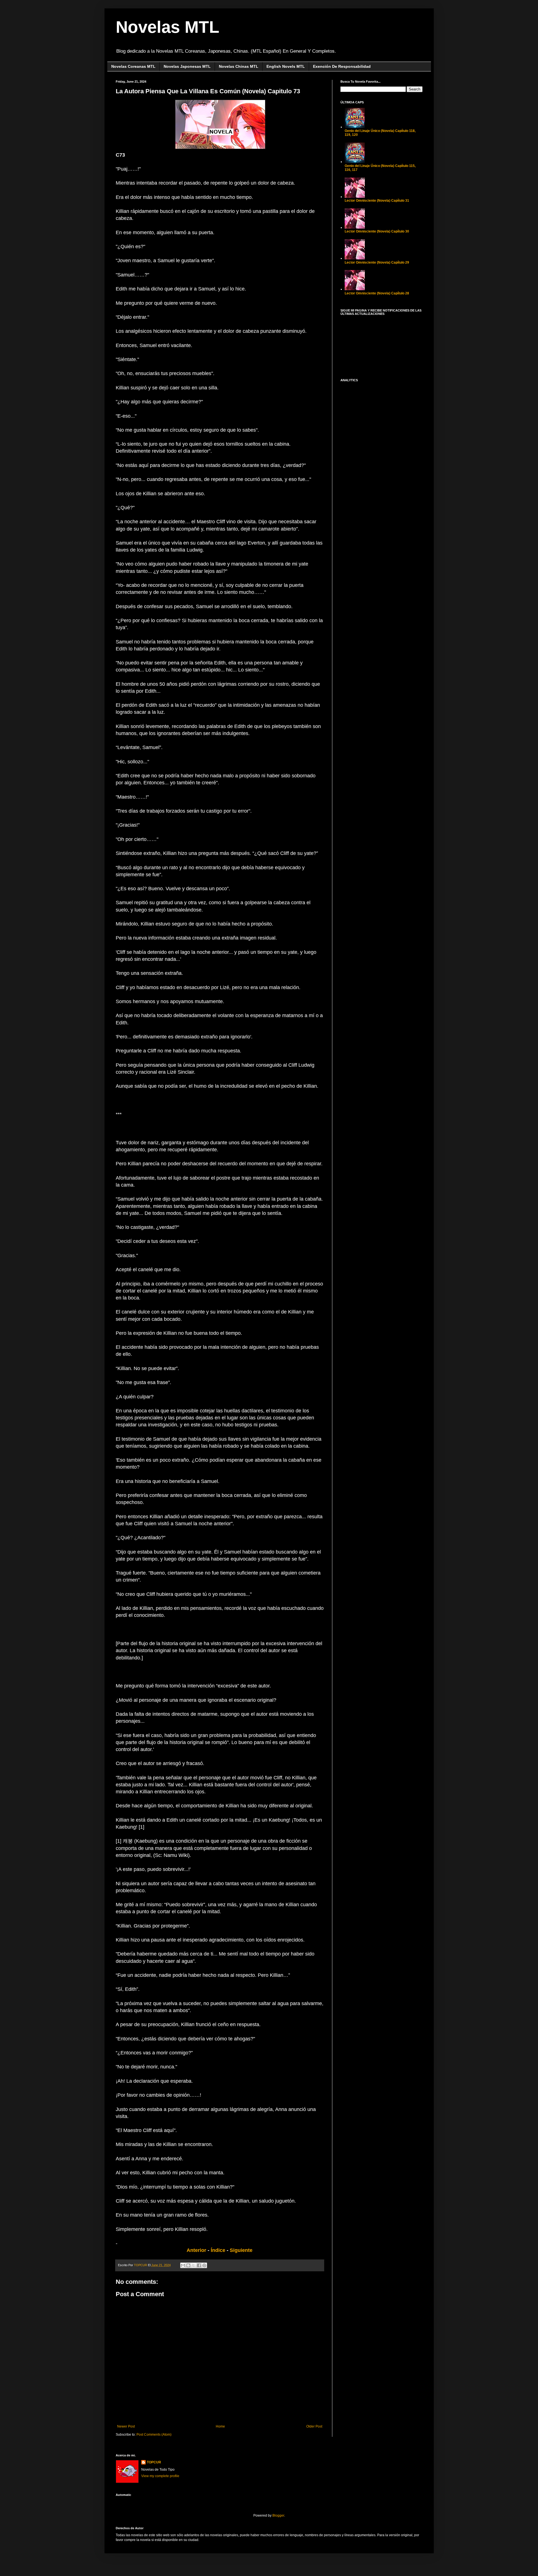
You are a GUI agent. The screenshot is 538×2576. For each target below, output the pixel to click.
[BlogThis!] (188, 2265)
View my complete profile (160, 2476)
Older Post (314, 2426)
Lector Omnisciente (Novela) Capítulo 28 (377, 293)
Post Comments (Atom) (154, 2435)
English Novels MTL (286, 66)
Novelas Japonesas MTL (187, 66)
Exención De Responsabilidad (342, 66)
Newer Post (126, 2426)
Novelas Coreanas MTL (133, 66)
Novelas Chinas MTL (239, 66)
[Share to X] (194, 2265)
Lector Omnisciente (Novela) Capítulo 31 (377, 201)
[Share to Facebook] (199, 2265)
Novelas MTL (168, 27)
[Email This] (183, 2265)
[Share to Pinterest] (204, 2265)
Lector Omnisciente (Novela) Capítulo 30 (377, 231)
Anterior (196, 2250)
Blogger (278, 2515)
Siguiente (241, 2250)
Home (220, 2426)
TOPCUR (154, 2462)
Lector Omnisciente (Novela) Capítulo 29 (377, 262)
